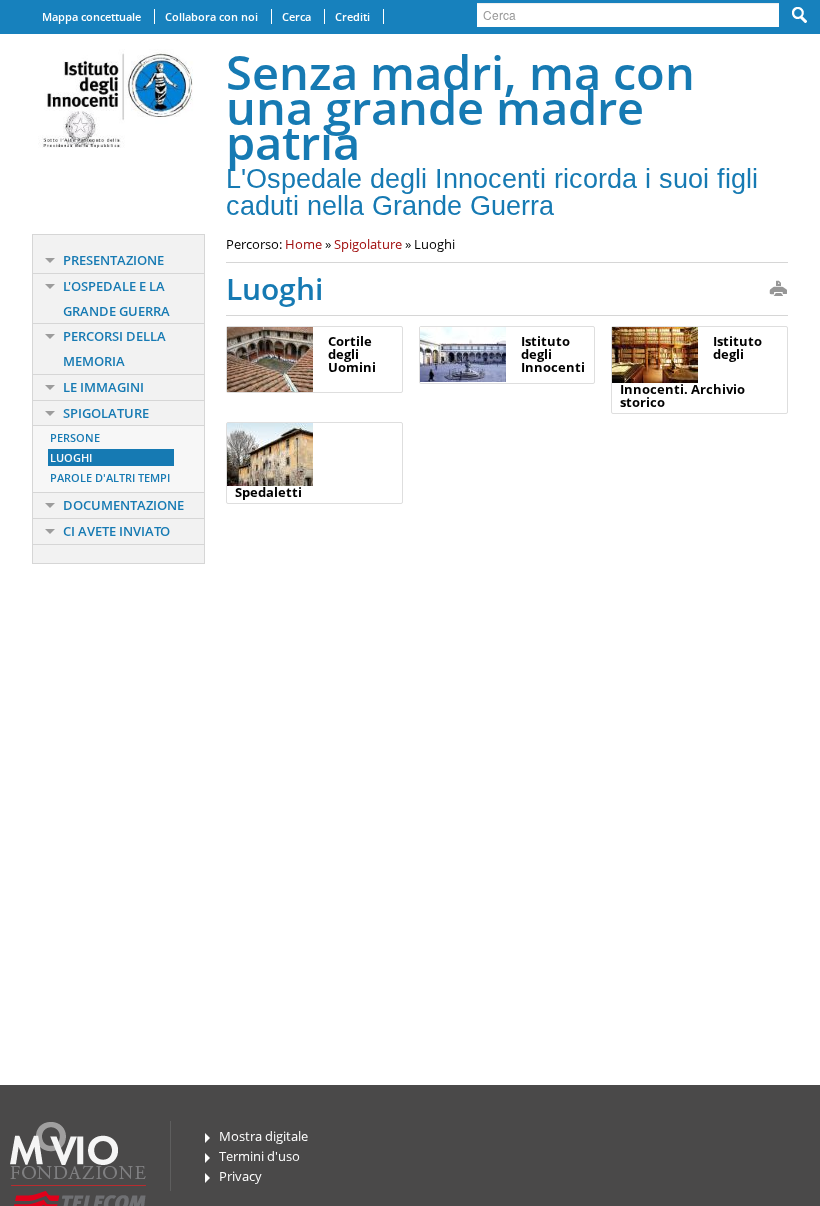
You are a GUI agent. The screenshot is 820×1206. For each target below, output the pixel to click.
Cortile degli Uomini (352, 354)
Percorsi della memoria (114, 348)
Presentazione (113, 260)
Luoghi (71, 457)
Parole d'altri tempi (110, 477)
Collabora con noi (211, 16)
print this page (778, 290)
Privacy (240, 1176)
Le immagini (103, 387)
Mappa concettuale (91, 16)
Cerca (296, 16)
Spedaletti (268, 492)
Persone (75, 437)
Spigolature (106, 413)
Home (303, 244)
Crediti (352, 16)
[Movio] (74, 1142)
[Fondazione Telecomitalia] (88, 1191)
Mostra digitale (263, 1136)
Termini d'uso (259, 1156)
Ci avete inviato (116, 531)
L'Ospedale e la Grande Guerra (116, 298)
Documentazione (123, 505)
